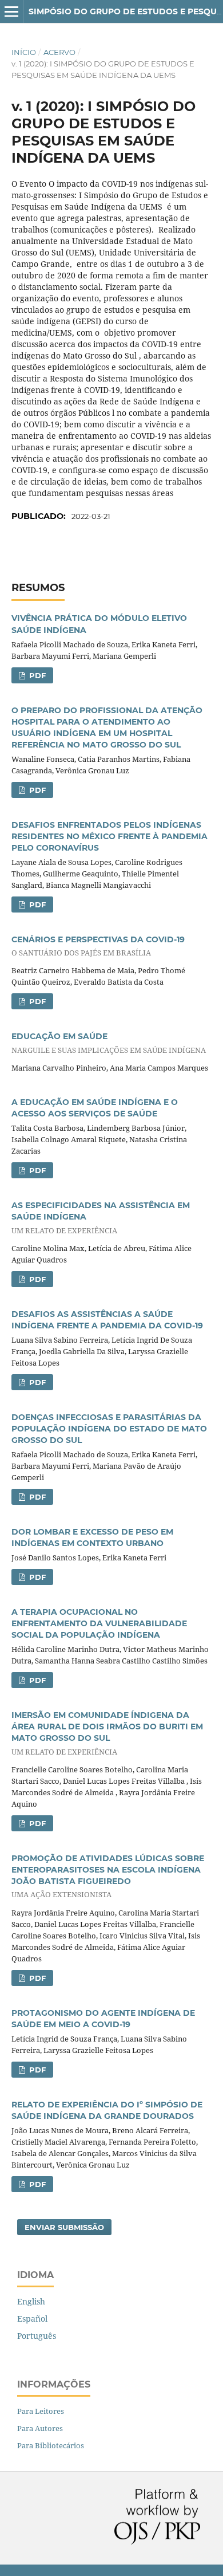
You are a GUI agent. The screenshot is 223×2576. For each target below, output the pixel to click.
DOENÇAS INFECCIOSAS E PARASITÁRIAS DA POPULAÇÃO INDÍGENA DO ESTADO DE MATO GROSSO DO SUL (109, 1429)
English (31, 2301)
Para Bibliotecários (51, 2445)
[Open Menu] (11, 11)
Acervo (59, 52)
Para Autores (40, 2428)
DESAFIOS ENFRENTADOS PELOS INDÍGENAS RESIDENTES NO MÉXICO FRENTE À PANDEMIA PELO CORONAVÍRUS (109, 836)
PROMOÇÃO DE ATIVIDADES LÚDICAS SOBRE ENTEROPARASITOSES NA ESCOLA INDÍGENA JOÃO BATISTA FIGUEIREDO (108, 1876)
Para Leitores (41, 2411)
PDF (36, 675)
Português (37, 2336)
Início (24, 52)
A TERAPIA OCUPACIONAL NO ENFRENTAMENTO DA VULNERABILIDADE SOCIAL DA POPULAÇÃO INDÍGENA (99, 1623)
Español (32, 2319)
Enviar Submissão (64, 2227)
